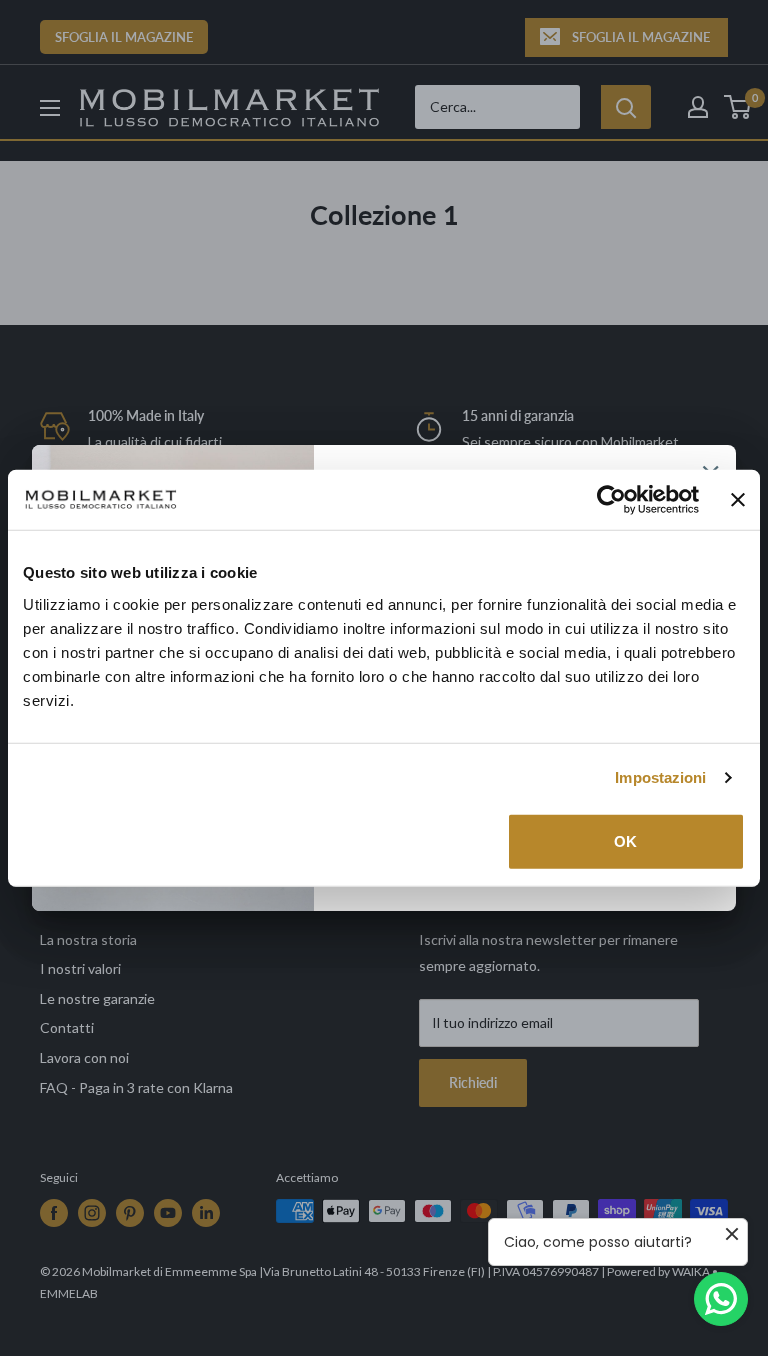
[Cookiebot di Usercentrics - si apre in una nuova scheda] (611, 500)
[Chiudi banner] (738, 500)
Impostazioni (660, 777)
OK (625, 840)
